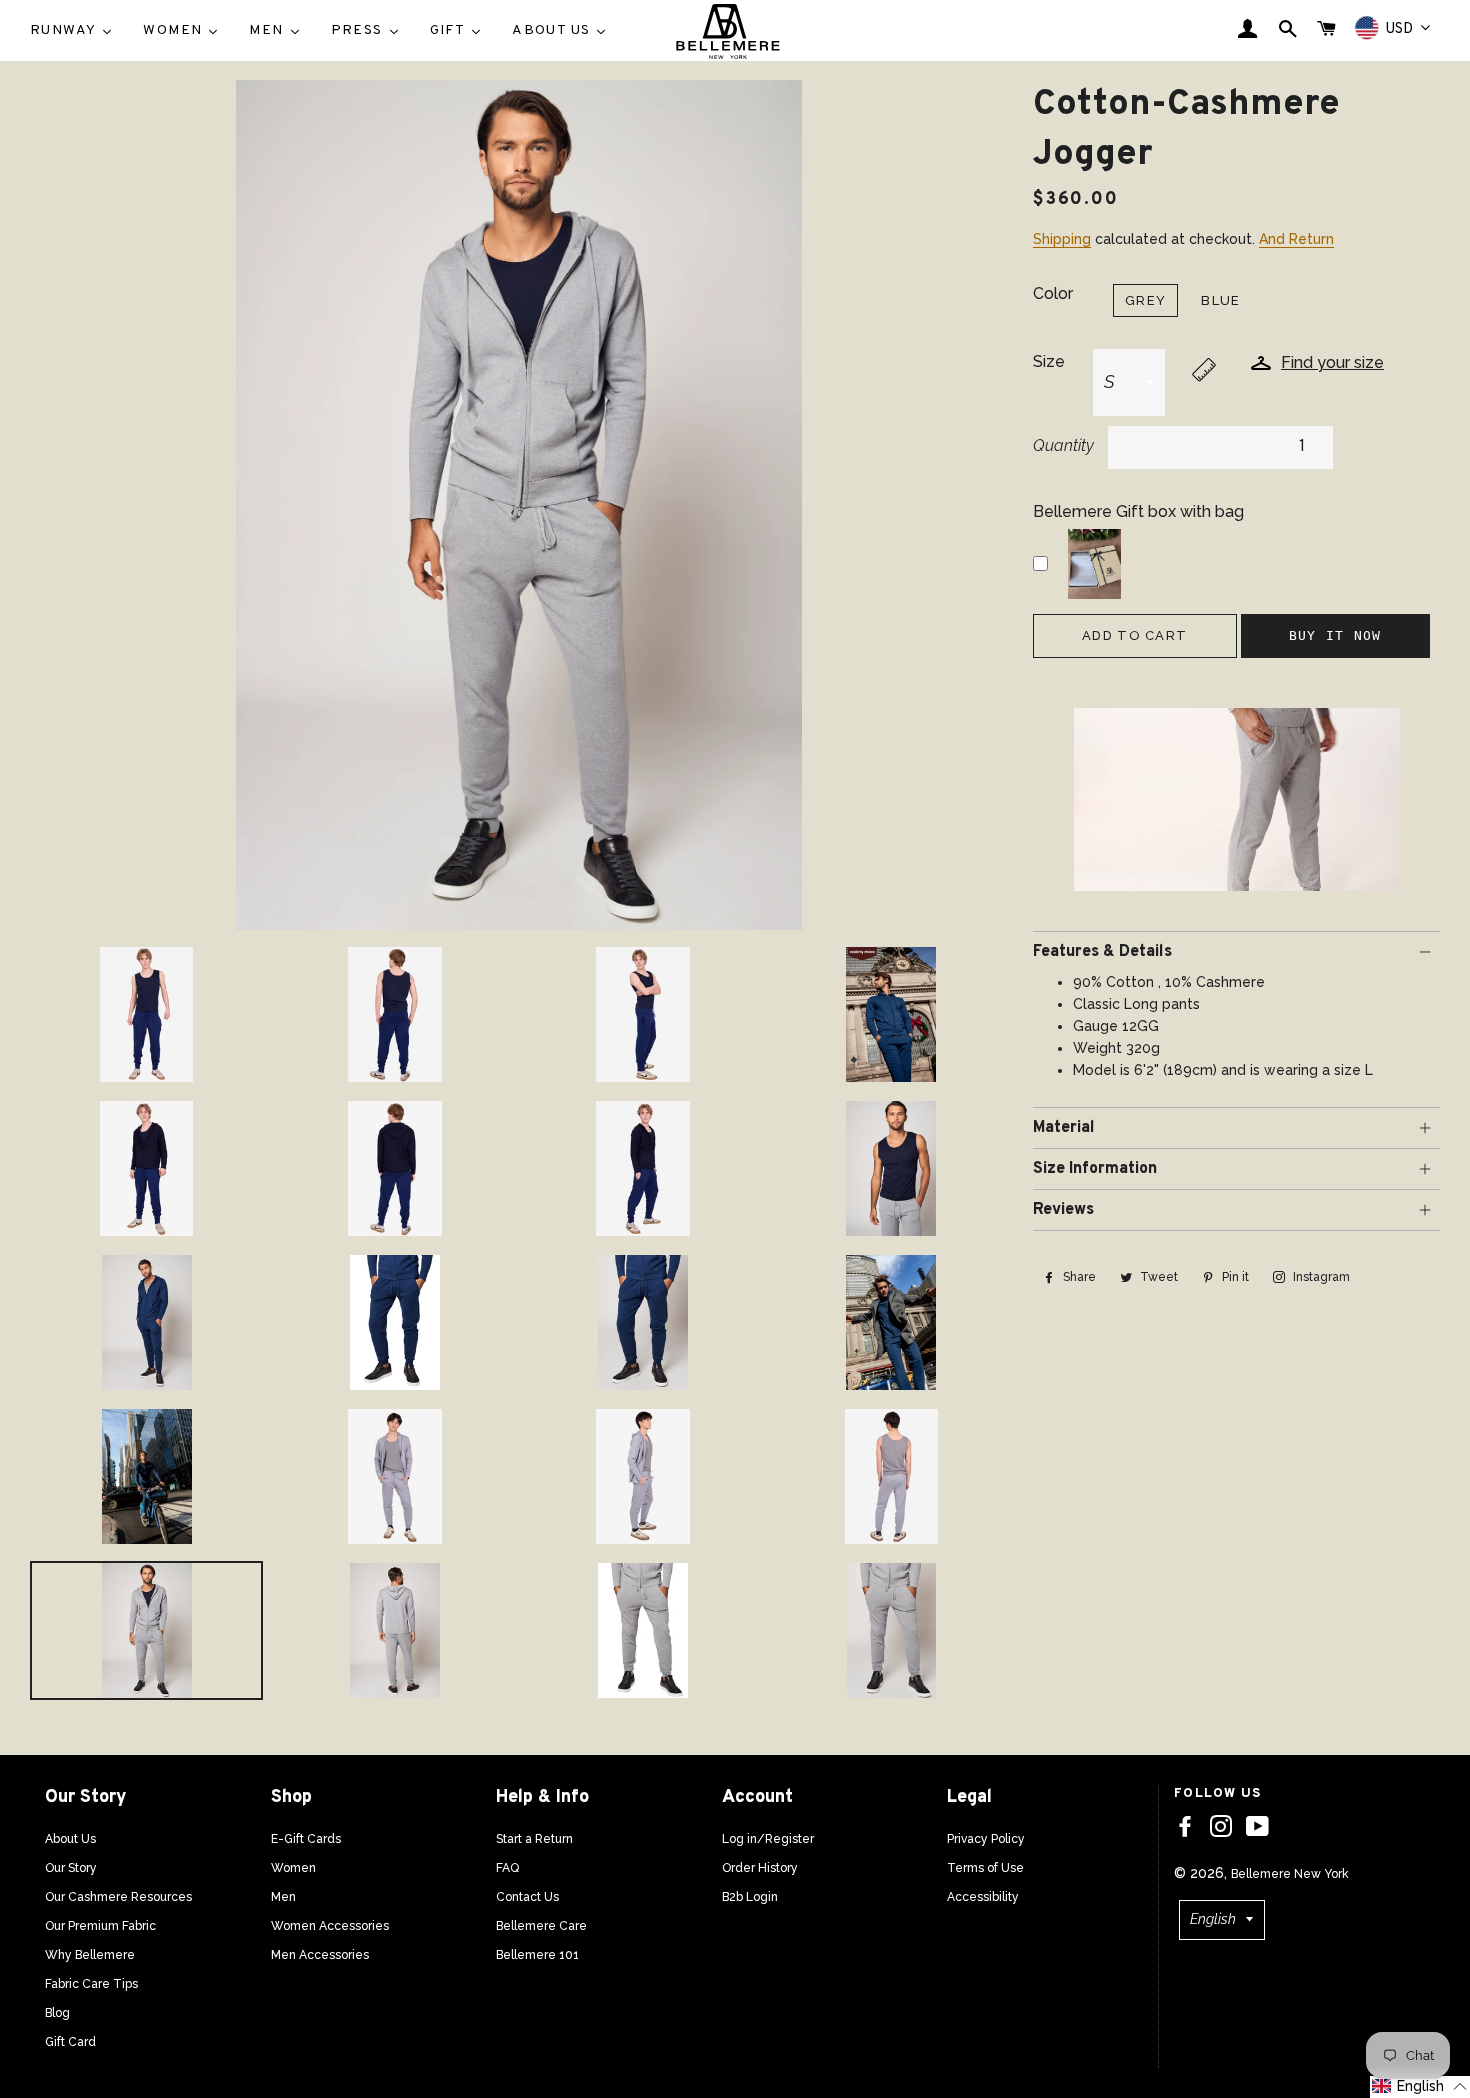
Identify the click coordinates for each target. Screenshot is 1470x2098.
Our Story (71, 1868)
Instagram (1320, 1277)
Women (293, 1868)
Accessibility (983, 1897)
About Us (70, 1839)
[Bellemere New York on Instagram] (1221, 1827)
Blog (57, 2013)
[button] (1420, 2087)
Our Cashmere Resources (118, 1897)
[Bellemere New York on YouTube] (1257, 1827)
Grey (1145, 300)
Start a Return (534, 1839)
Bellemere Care (541, 1926)
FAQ (507, 1868)
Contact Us (527, 1897)
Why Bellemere (90, 1955)
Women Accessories (330, 1926)
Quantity (1063, 445)
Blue (1220, 300)
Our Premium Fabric (100, 1926)
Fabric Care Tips (91, 1984)
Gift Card (70, 2042)
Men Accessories (320, 1955)
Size (1049, 361)
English (1213, 1919)
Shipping (1062, 239)
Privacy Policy (986, 1839)
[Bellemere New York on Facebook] (1185, 1827)
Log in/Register (768, 1839)
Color (1053, 293)
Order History (760, 1868)
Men (283, 1897)
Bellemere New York (1290, 1874)
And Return (1296, 239)
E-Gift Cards (306, 1839)
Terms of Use (985, 1868)
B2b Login (750, 1897)
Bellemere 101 (537, 1955)
